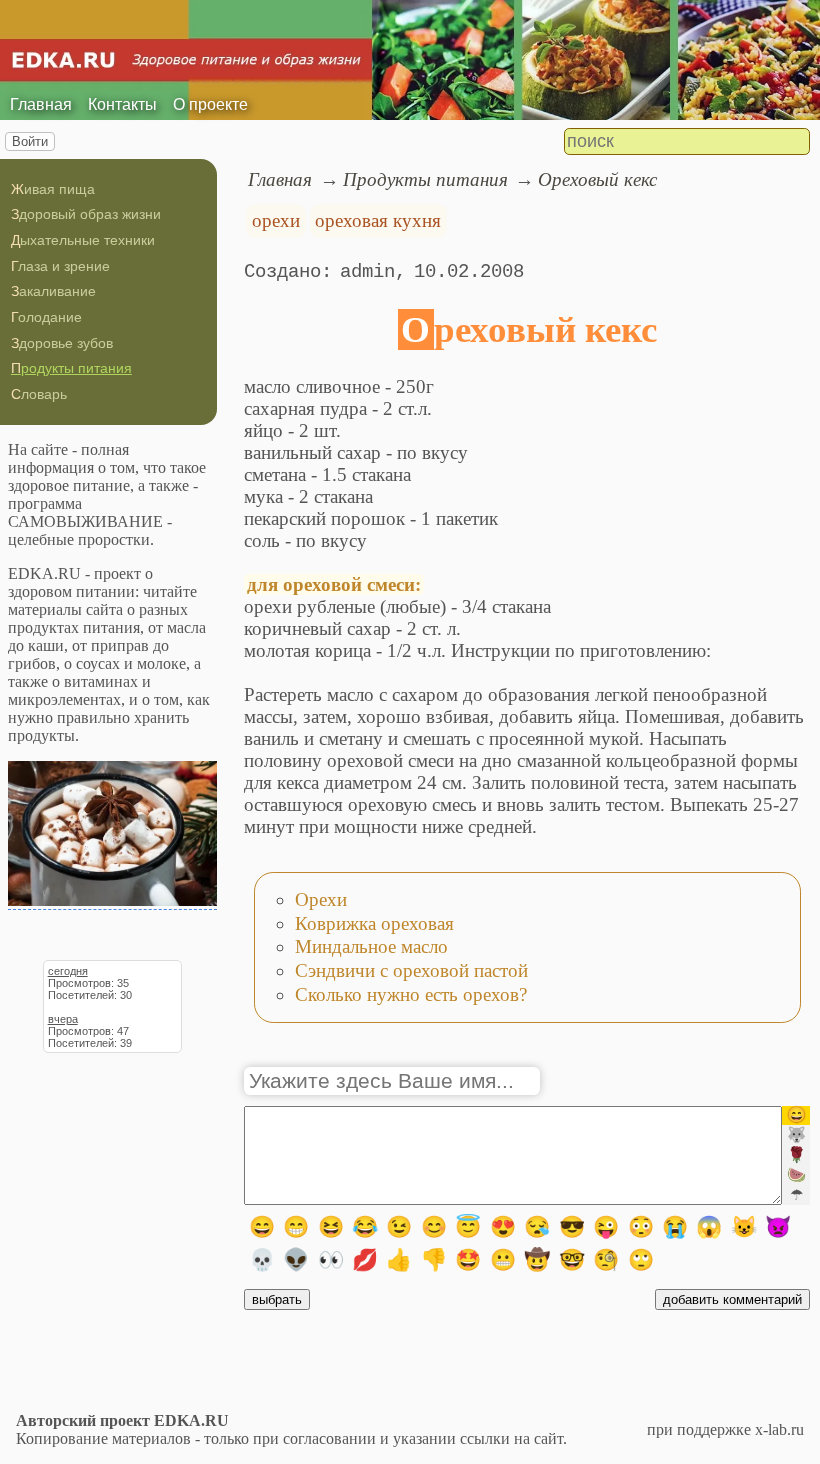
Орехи (321, 899)
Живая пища (53, 189)
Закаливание (53, 291)
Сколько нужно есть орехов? (411, 994)
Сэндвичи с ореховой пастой (411, 970)
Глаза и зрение (60, 266)
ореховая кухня (378, 220)
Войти (30, 141)
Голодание (46, 317)
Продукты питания (71, 368)
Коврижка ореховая (374, 923)
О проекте (210, 104)
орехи (276, 220)
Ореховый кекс (597, 179)
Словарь (39, 394)
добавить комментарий (732, 1299)
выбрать (277, 1299)
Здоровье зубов (62, 343)
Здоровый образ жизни (86, 214)
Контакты (122, 104)
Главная (41, 104)
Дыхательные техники (83, 240)
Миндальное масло (371, 946)
